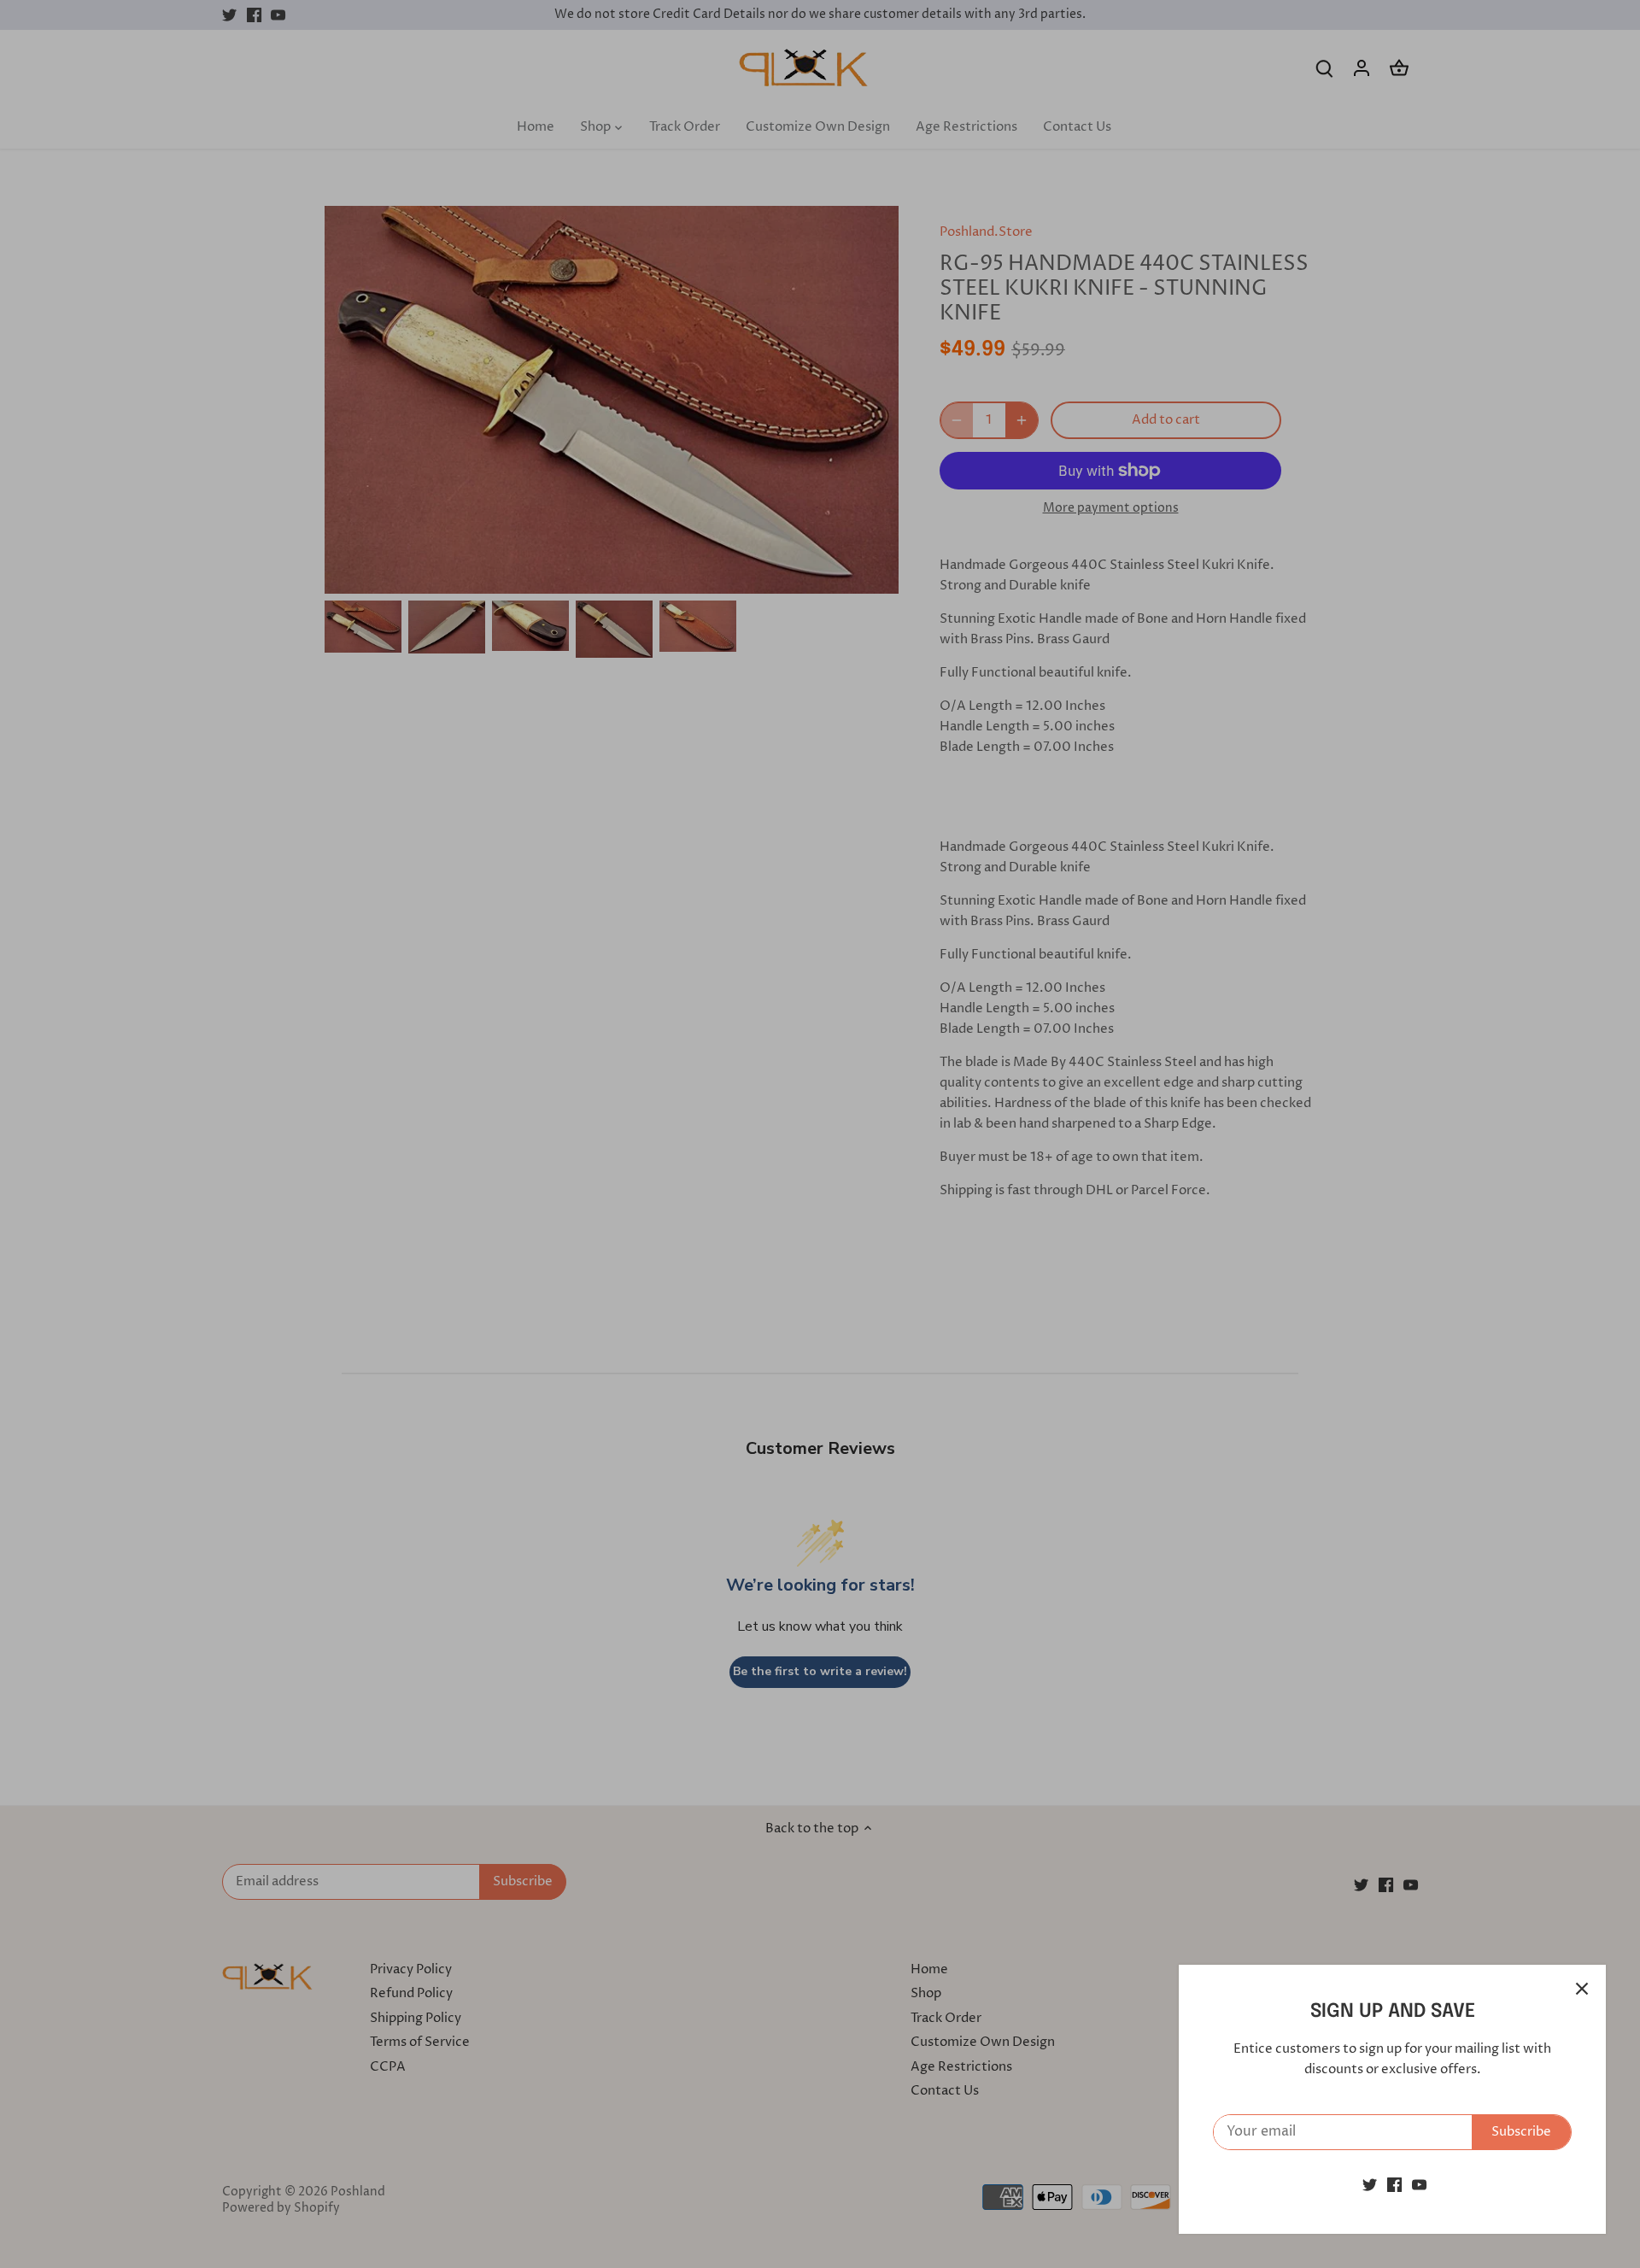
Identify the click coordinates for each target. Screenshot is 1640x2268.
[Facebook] (1394, 2185)
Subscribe (1521, 2132)
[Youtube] (1419, 2185)
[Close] (1582, 1989)
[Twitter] (1370, 2185)
